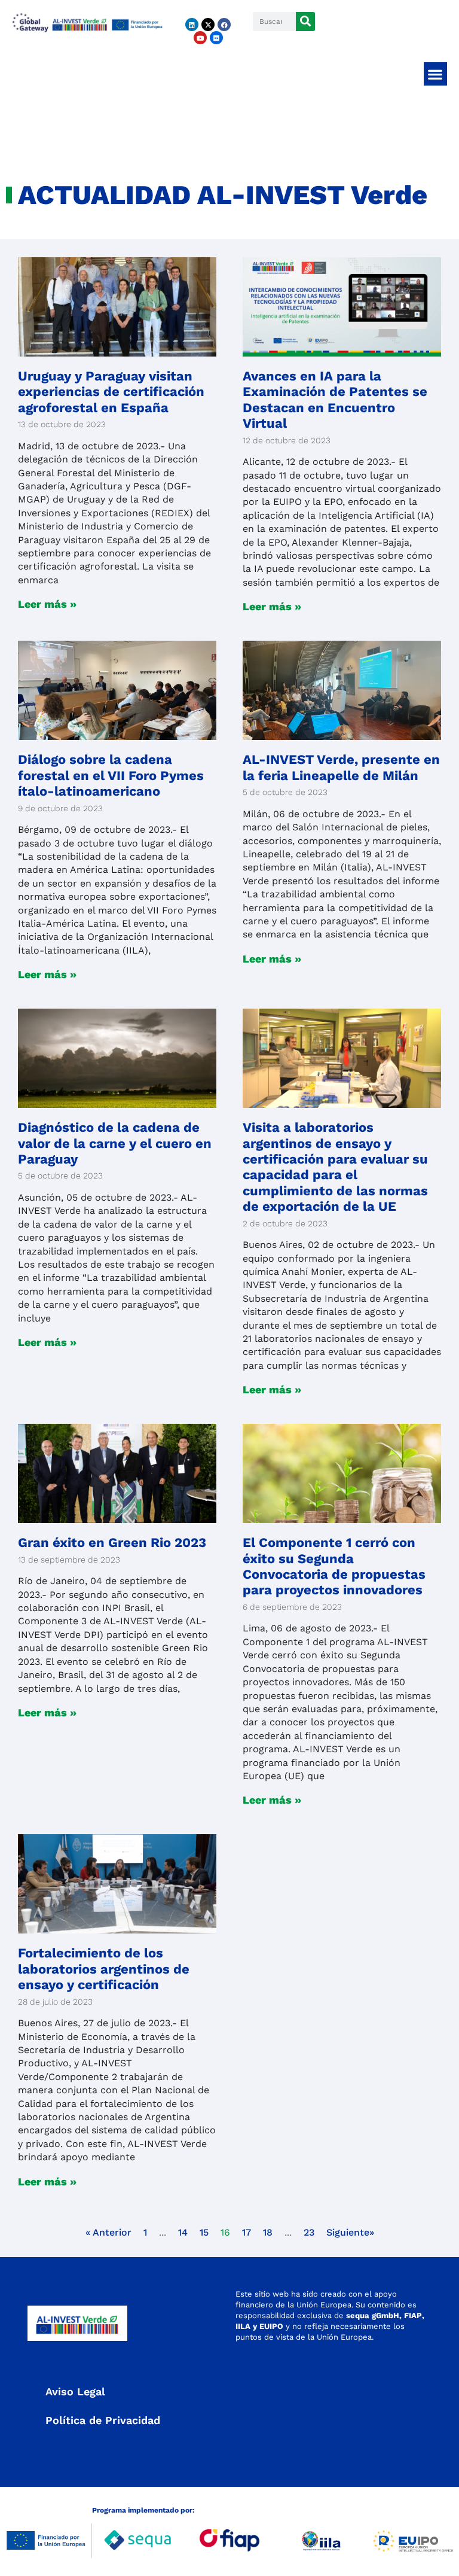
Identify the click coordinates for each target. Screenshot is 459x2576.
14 (183, 2232)
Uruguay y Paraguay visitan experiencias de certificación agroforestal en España (111, 392)
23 (309, 2232)
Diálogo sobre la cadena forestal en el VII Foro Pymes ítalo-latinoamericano (111, 775)
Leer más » (47, 604)
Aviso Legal (75, 2391)
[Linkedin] (192, 25)
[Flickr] (216, 38)
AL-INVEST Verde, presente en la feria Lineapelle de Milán (341, 767)
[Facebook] (224, 25)
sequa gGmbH (373, 2315)
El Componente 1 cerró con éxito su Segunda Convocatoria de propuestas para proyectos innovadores (334, 1566)
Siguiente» (350, 2232)
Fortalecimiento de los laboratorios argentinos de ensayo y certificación (104, 1969)
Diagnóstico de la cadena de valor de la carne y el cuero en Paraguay (115, 1143)
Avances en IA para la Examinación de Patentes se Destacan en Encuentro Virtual (335, 400)
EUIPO (271, 2326)
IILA (243, 2326)
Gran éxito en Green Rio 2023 (112, 1543)
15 (204, 2232)
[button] (435, 74)
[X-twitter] (208, 25)
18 (268, 2232)
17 (247, 2232)
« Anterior (108, 2232)
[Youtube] (200, 38)
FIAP (413, 2315)
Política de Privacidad (103, 2420)
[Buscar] (305, 22)
